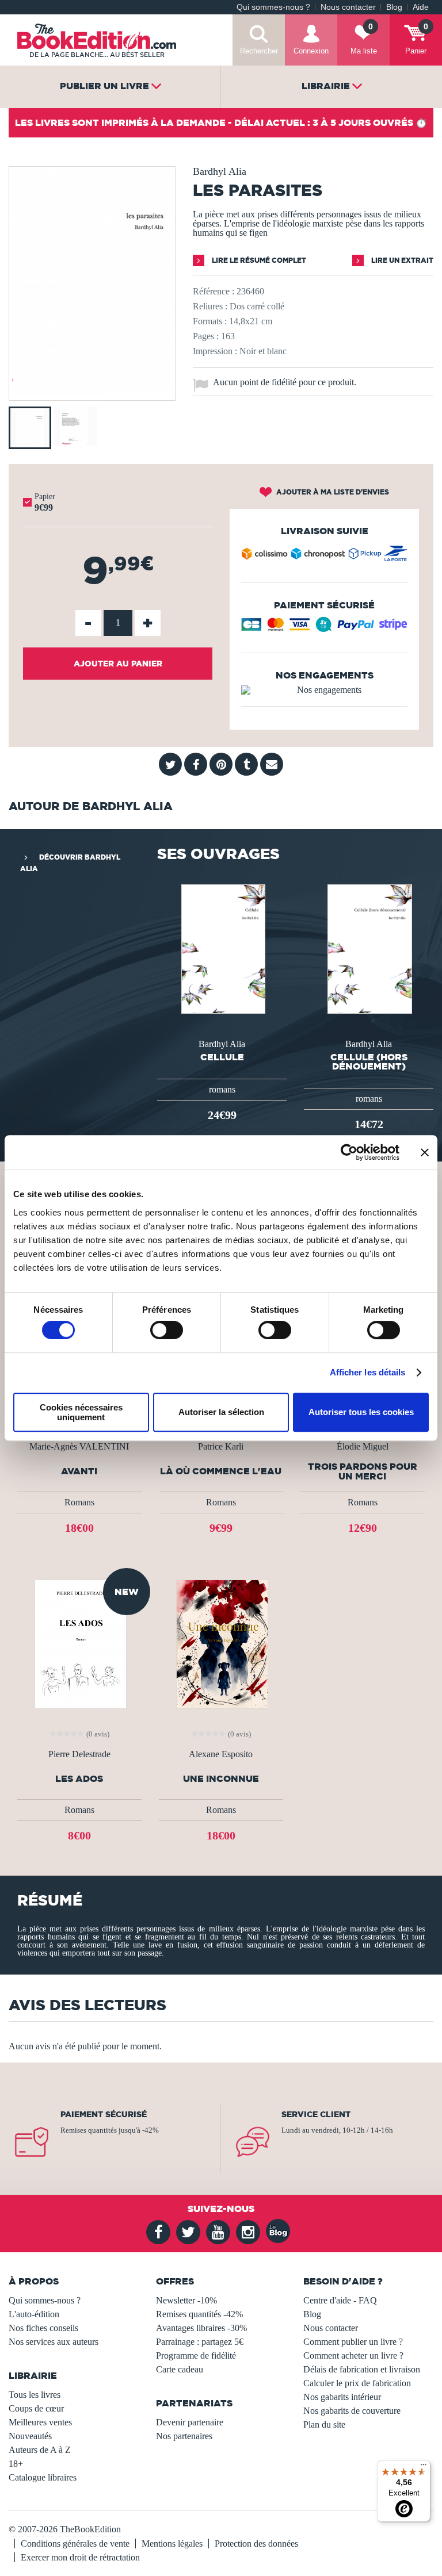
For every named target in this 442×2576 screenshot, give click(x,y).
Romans (79, 1502)
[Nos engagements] (324, 690)
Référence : (214, 291)
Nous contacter (348, 7)
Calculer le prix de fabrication (357, 2383)
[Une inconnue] (221, 1644)
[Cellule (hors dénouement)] (368, 948)
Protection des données (256, 2544)
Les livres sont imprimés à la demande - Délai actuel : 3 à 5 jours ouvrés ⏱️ (221, 122)
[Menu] (424, 2467)
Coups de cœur (36, 2408)
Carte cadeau (180, 2369)
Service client (316, 2114)
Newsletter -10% (186, 2300)
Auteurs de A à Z (40, 2450)
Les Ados (79, 1779)
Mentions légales (172, 2544)
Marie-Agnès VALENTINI (79, 1447)
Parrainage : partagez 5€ (200, 2342)
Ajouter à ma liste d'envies (332, 492)
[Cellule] (222, 948)
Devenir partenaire (190, 2422)
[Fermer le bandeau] (425, 1152)
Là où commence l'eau (221, 1471)
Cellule (222, 1057)
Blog (394, 7)
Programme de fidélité (196, 2355)
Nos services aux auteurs (54, 2342)
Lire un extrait (401, 260)
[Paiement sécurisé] (324, 628)
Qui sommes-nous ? (273, 7)
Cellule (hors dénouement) (369, 1061)
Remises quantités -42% (199, 2314)
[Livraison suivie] (324, 556)
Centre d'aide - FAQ (340, 2300)
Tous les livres (35, 2395)
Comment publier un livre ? (353, 2342)
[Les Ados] (79, 1644)
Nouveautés (30, 2436)
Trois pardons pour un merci (363, 1471)
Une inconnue (221, 1779)
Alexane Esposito (221, 1754)
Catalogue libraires (43, 2477)
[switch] (167, 1330)
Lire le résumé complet (258, 260)
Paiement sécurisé (104, 2114)
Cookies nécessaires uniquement (81, 1412)
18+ (16, 2464)
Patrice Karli (221, 1447)
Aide (421, 7)
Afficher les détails (368, 1372)
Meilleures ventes (40, 2422)
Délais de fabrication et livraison (362, 2369)
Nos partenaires (184, 2436)
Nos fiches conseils (43, 2328)
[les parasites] (92, 392)
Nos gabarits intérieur (342, 2397)
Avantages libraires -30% (201, 2328)
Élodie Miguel (363, 1447)
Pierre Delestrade (79, 1754)
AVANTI (79, 1471)
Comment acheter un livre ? (353, 2355)
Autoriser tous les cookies (361, 1412)
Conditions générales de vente (75, 2544)
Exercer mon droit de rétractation (80, 2557)
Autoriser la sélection (221, 1412)
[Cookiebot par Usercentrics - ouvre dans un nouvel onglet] (349, 1152)
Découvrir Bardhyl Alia (70, 863)
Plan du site (324, 2424)
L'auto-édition (34, 2314)
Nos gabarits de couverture (352, 2411)
